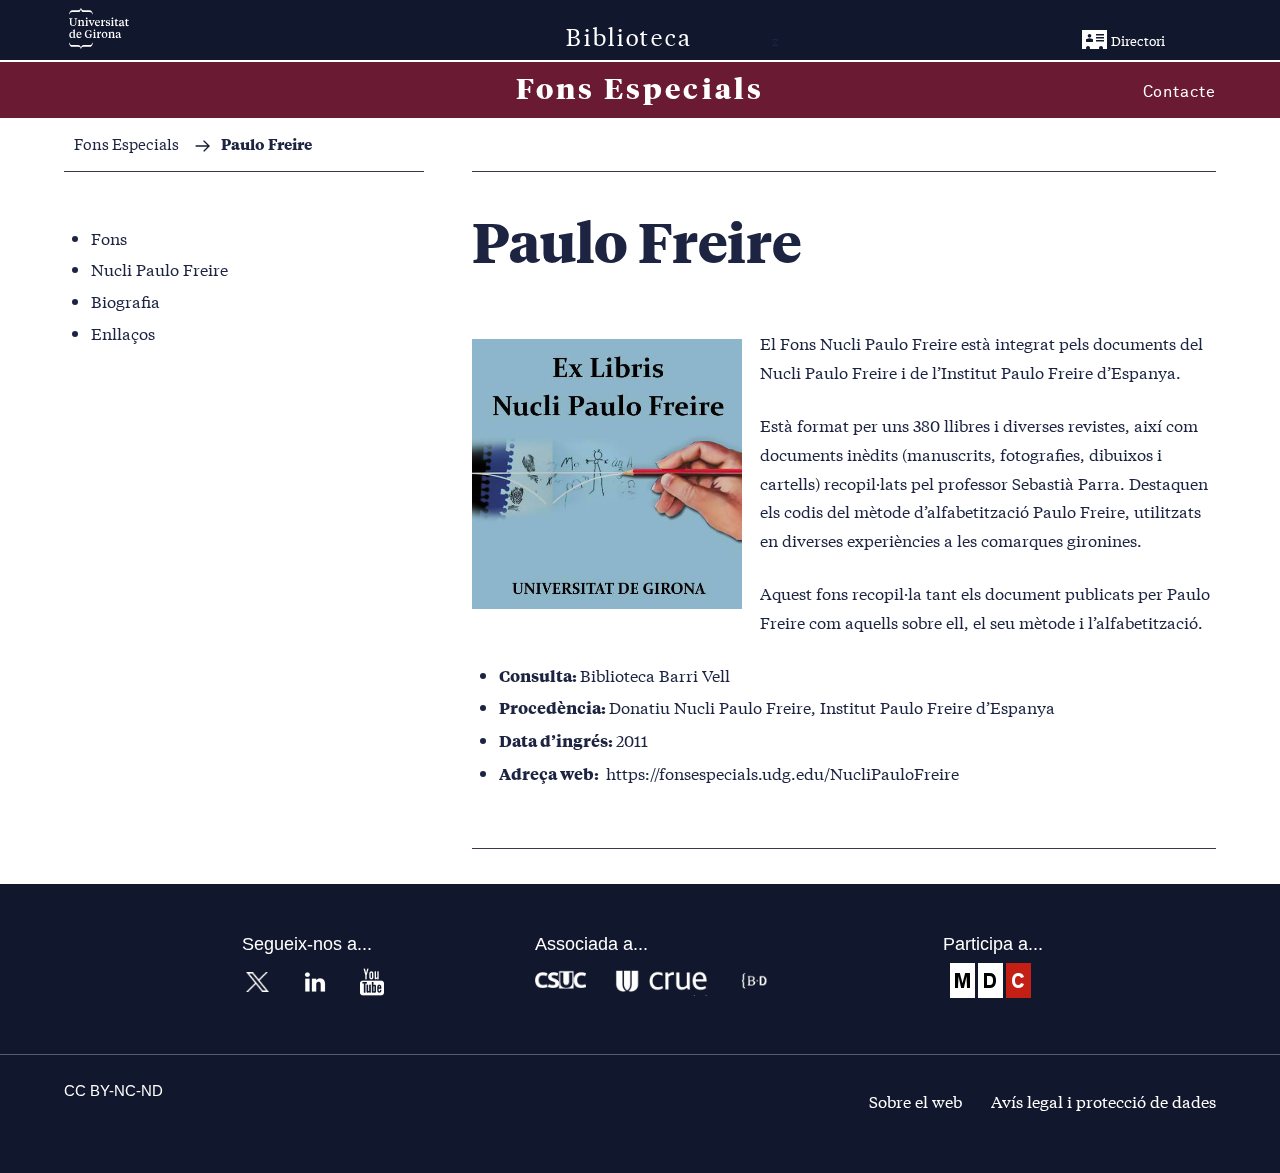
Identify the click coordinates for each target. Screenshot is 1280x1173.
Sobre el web (915, 1100)
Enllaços (123, 332)
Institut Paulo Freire (1017, 371)
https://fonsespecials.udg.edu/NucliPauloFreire (782, 772)
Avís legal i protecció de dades (1103, 1100)
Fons (109, 237)
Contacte (1179, 92)
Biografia (125, 300)
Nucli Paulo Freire (159, 268)
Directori (1138, 40)
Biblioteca (629, 35)
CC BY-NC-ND (113, 1090)
